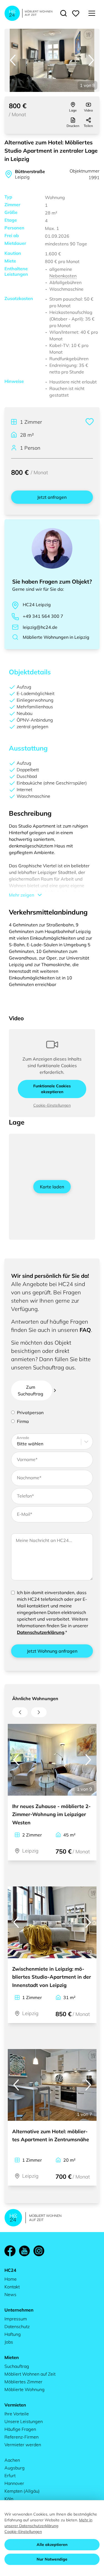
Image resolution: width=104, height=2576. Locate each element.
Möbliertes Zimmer (23, 2382)
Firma (23, 1421)
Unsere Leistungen (24, 2421)
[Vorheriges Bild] (13, 60)
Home (11, 2279)
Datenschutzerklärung (41, 1632)
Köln (9, 2499)
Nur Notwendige (52, 2559)
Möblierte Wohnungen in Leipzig (56, 637)
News (10, 2294)
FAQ (85, 1330)
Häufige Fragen (20, 2429)
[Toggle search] (64, 13)
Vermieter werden (23, 2445)
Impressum (16, 2319)
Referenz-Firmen (21, 2437)
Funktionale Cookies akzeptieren (52, 1089)
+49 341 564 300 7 (43, 616)
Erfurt (10, 2476)
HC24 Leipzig (37, 605)
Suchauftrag (17, 2366)
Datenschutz (17, 2326)
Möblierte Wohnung (25, 2389)
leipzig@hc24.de (40, 627)
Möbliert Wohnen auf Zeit (30, 2374)
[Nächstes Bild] (91, 60)
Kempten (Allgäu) (22, 2491)
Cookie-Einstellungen (52, 1105)
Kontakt (12, 2287)
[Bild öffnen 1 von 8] (52, 60)
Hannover (14, 2483)
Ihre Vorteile (17, 2414)
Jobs (9, 2342)
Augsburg (15, 2468)
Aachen (12, 2460)
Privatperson (30, 1412)
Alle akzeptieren (52, 2545)
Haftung (13, 2334)
